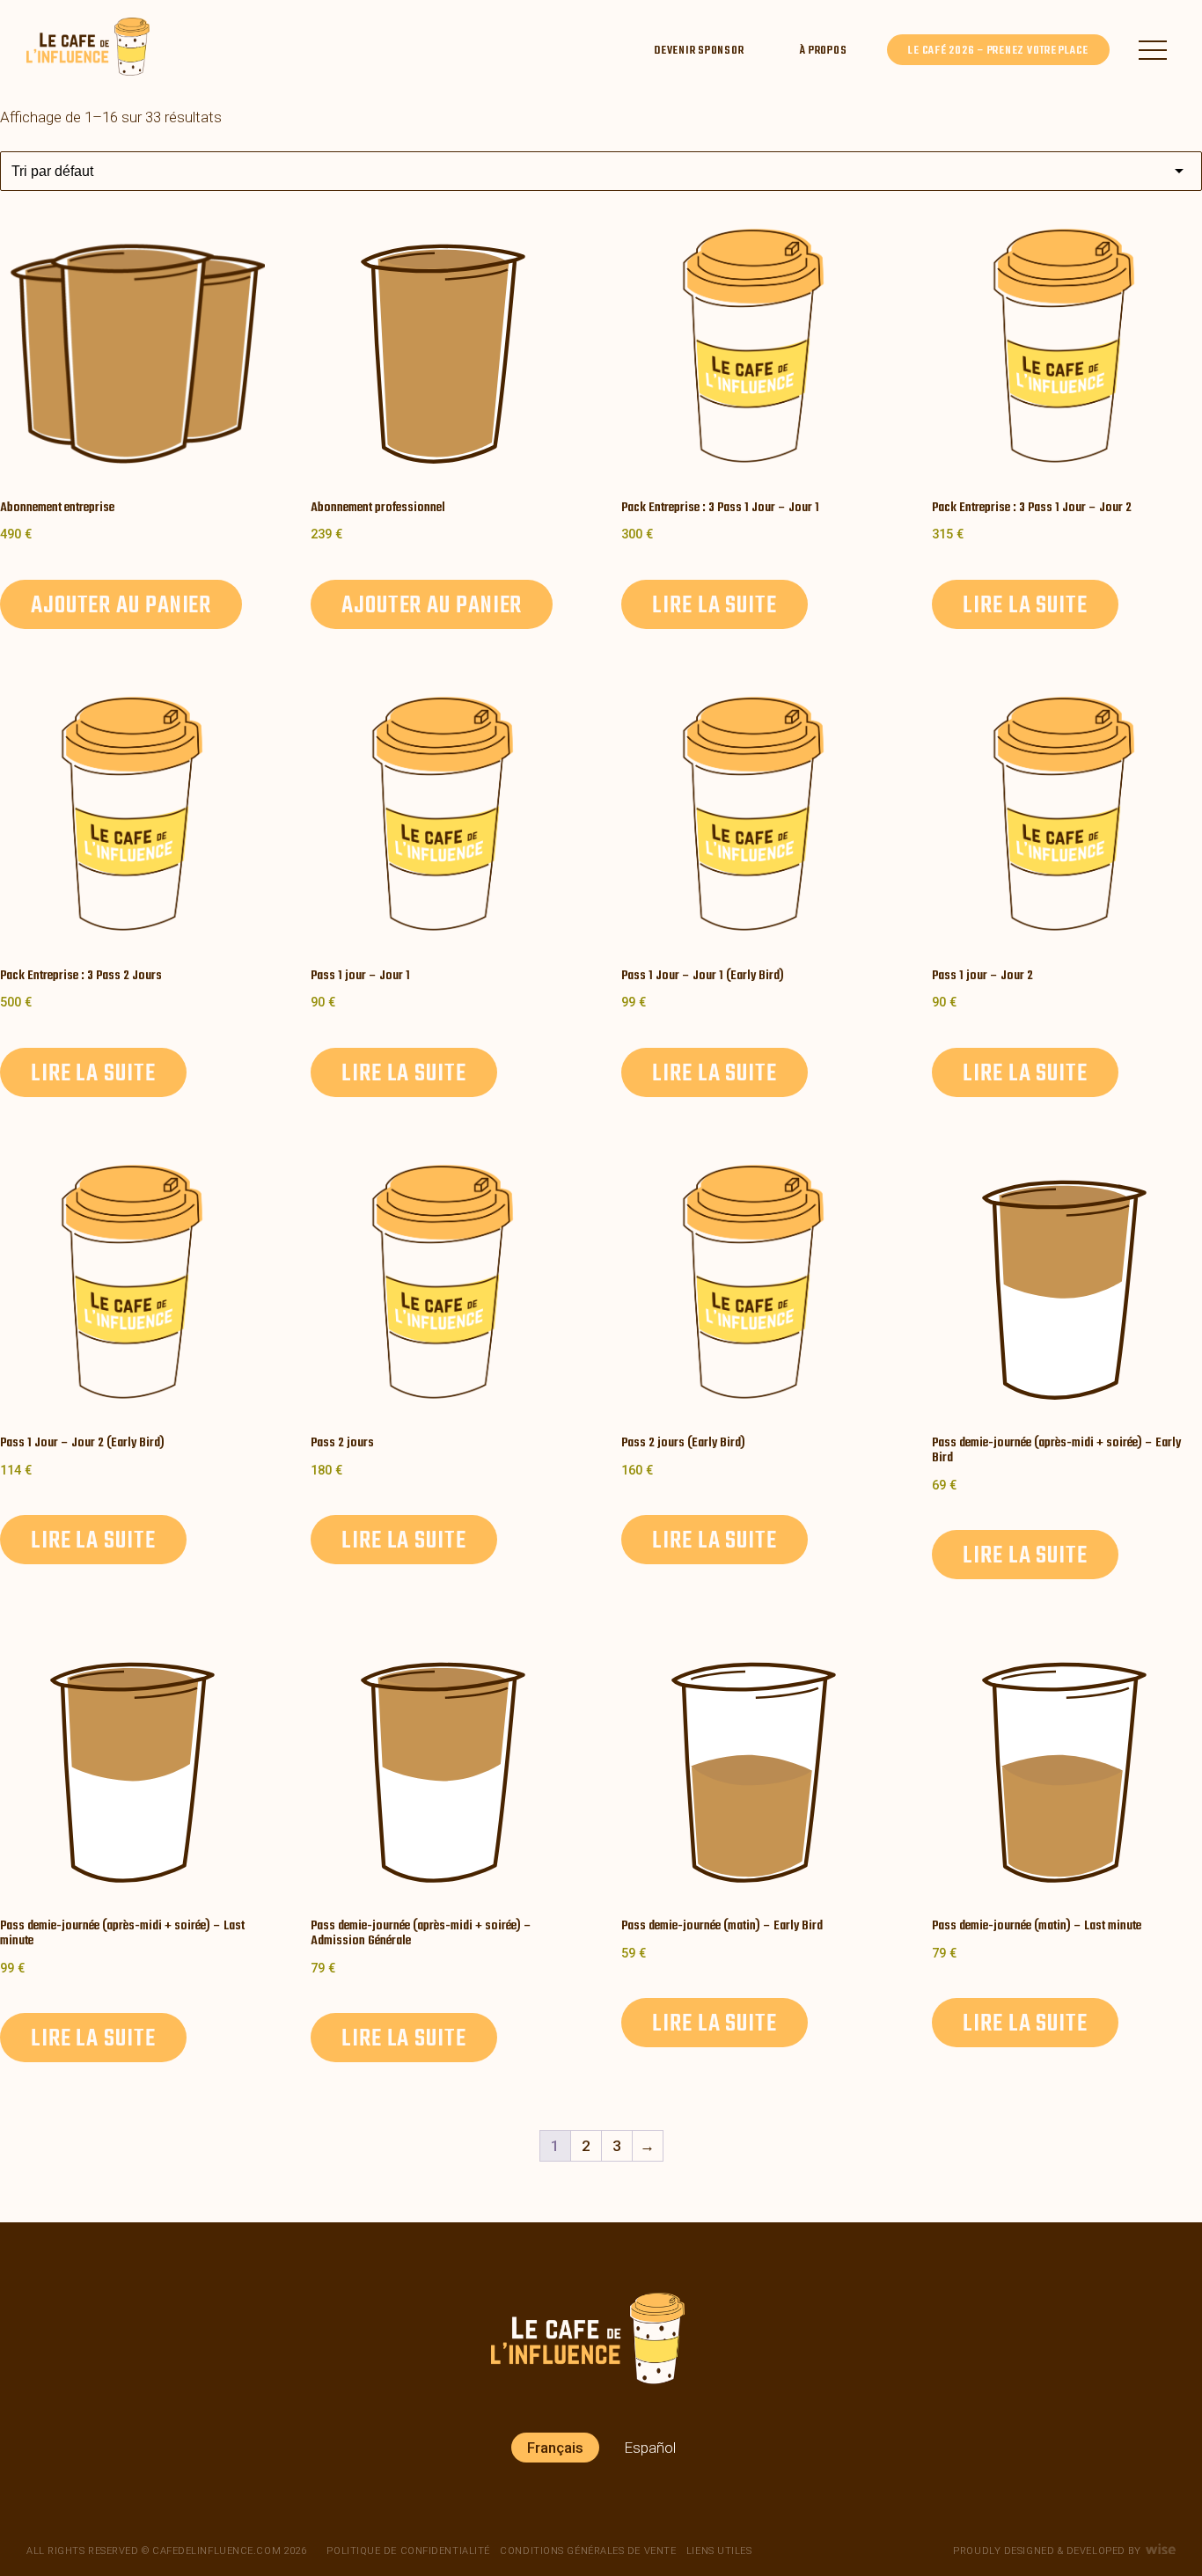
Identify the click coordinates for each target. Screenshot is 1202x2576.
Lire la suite (715, 606)
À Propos (823, 51)
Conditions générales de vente (588, 2551)
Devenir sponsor (699, 51)
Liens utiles (719, 2551)
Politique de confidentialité (408, 2551)
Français (555, 2448)
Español (650, 2448)
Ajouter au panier (121, 606)
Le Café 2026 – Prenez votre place (998, 51)
